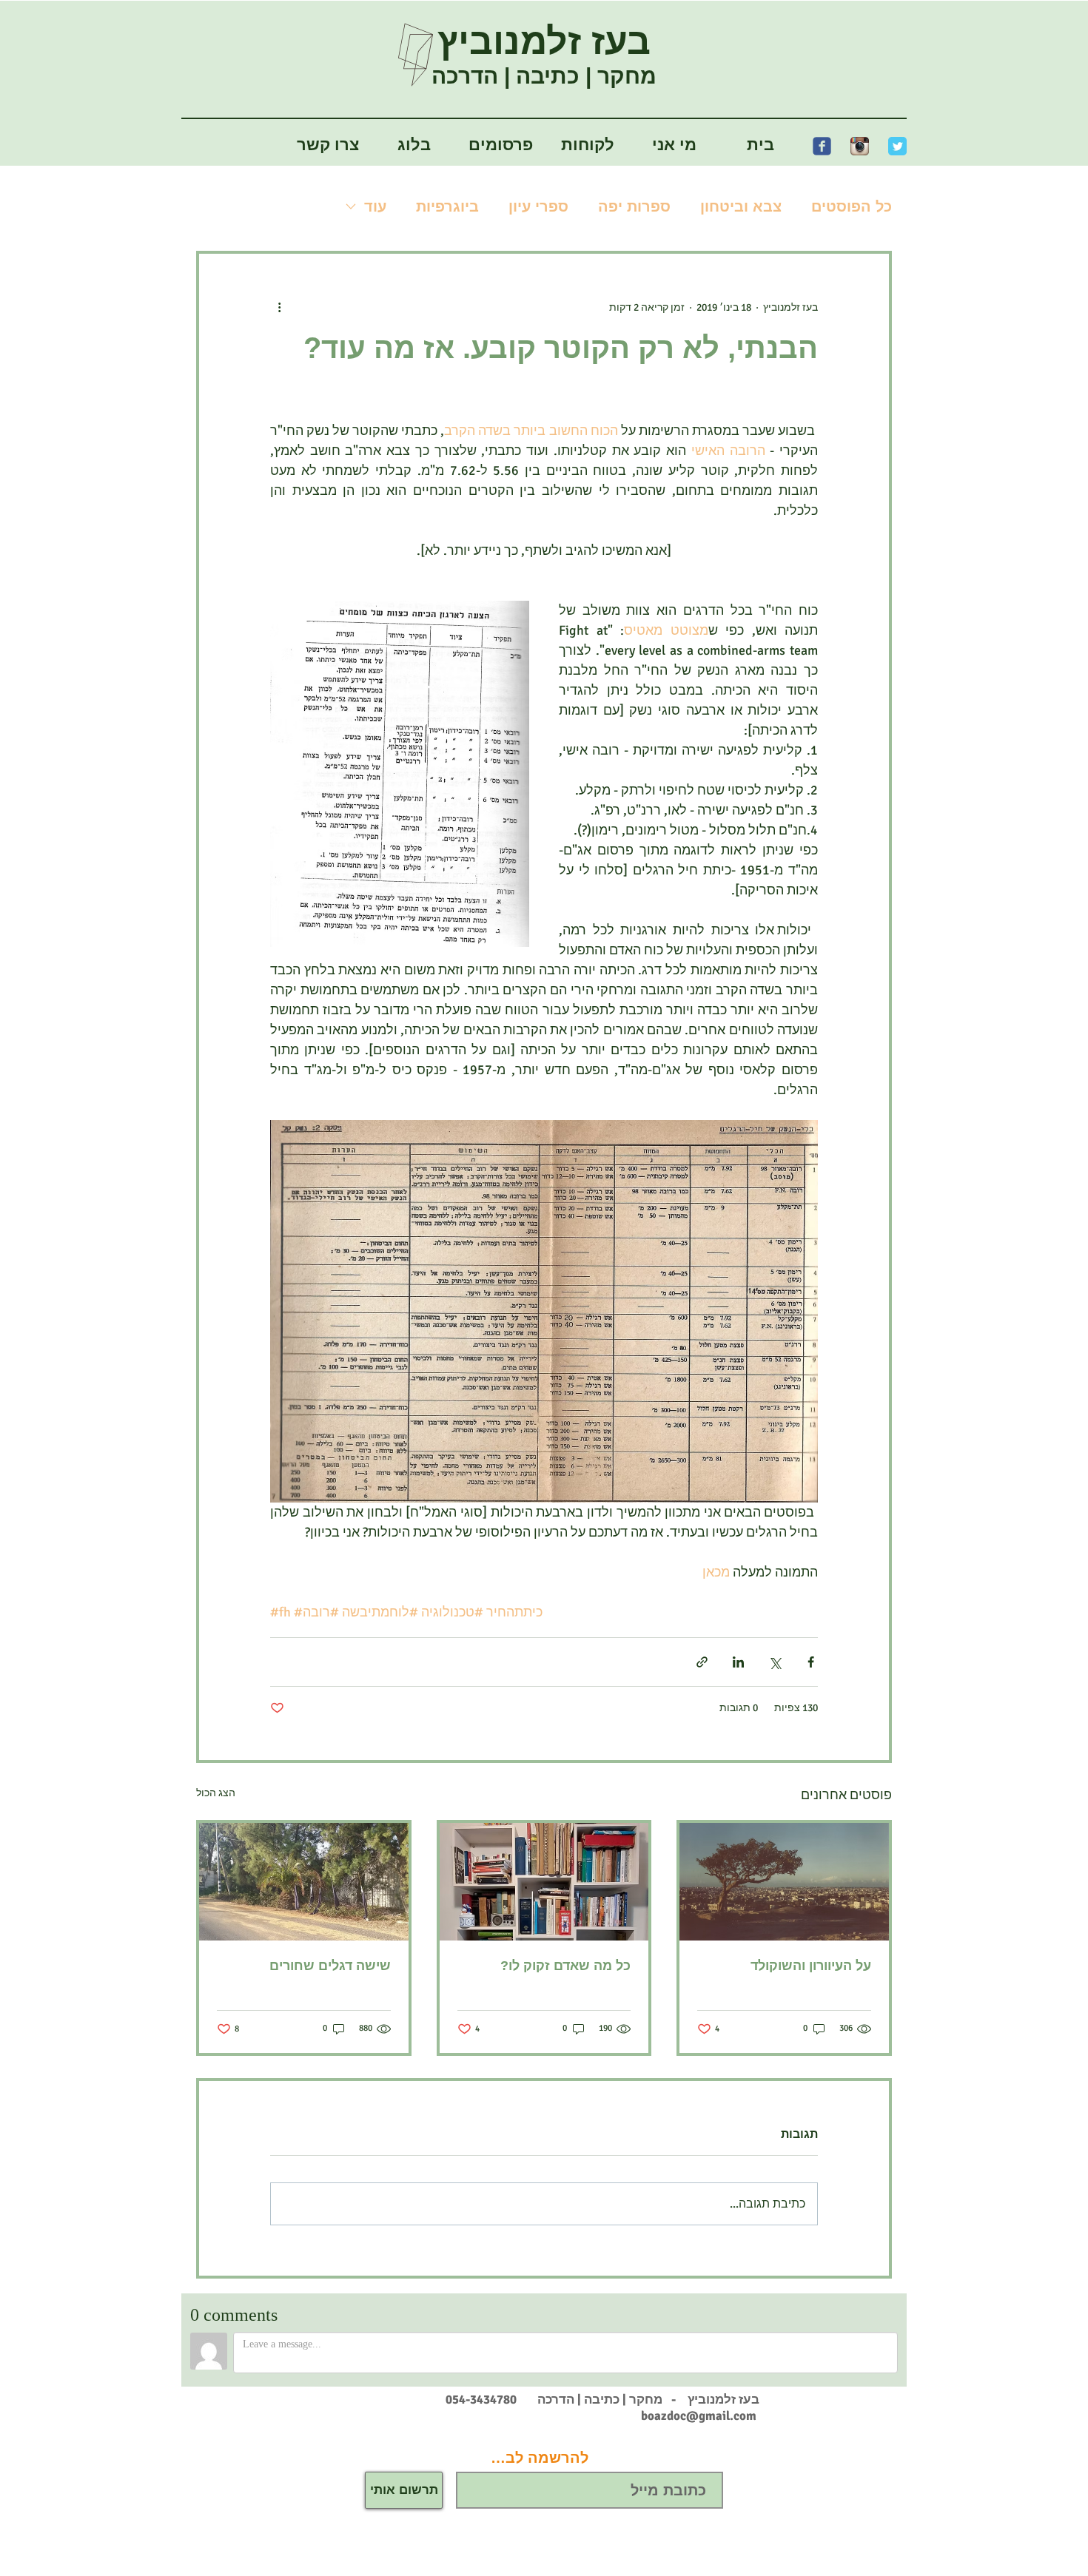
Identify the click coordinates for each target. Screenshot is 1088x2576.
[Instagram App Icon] (860, 146)
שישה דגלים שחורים (330, 1966)
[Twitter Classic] (897, 146)
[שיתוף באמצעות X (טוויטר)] (775, 1662)
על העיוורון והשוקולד (811, 1966)
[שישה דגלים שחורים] (304, 1882)
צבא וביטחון (741, 206)
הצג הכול (216, 1793)
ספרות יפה (634, 206)
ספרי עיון (538, 206)
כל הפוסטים (852, 206)
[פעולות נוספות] (279, 307)
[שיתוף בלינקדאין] (738, 1662)
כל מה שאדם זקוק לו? (565, 1966)
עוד (375, 206)
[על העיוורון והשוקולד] (784, 1882)
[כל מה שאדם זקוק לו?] (544, 1882)
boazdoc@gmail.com (699, 2416)
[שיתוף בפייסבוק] (811, 1662)
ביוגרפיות (447, 206)
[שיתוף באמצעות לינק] (702, 1662)
